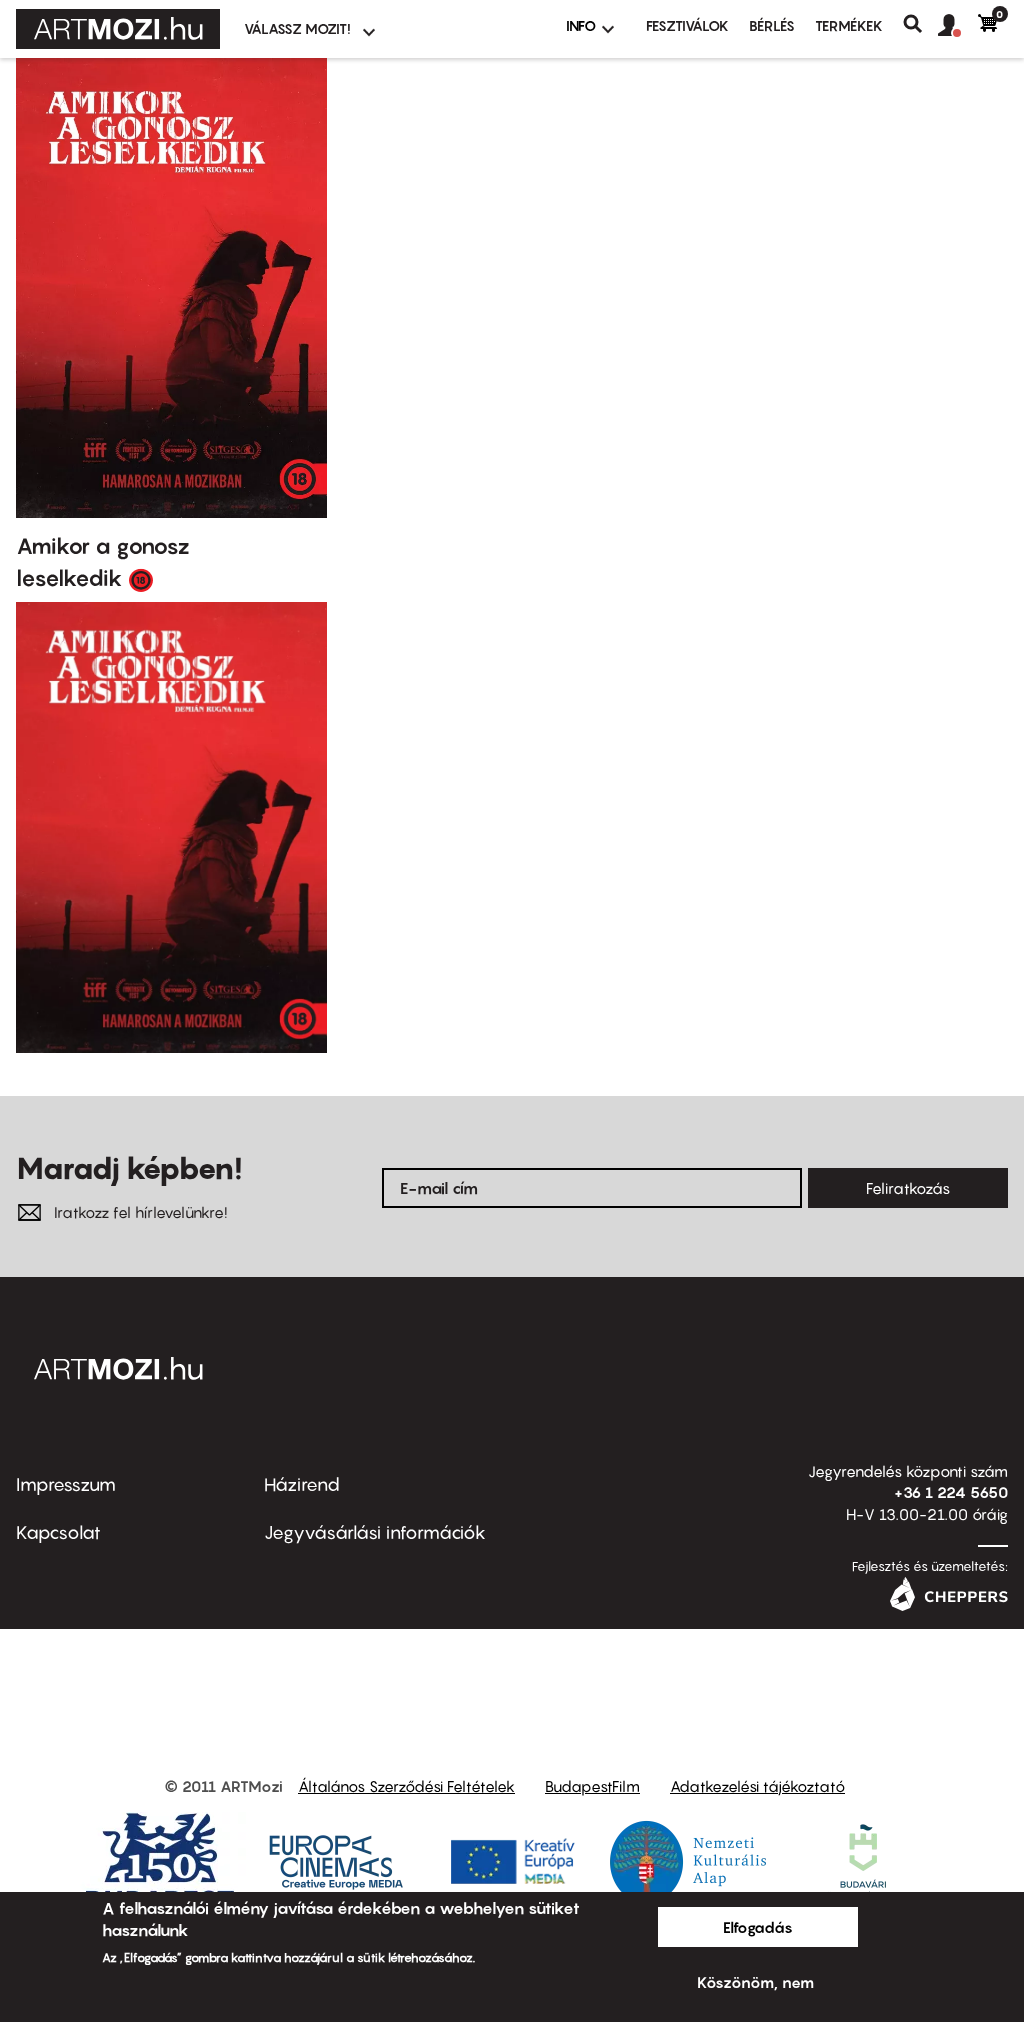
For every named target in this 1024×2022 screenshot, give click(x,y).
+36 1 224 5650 (951, 1492)
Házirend (302, 1484)
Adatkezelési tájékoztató (757, 1786)
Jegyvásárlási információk (375, 1532)
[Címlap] (118, 29)
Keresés (920, 24)
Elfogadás (758, 1927)
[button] (958, 26)
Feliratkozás (908, 1188)
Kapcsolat (58, 1532)
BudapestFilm (592, 1786)
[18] (141, 579)
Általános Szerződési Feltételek (406, 1786)
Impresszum (66, 1484)
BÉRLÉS (772, 25)
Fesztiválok (687, 25)
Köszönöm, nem (755, 1982)
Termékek (849, 25)
